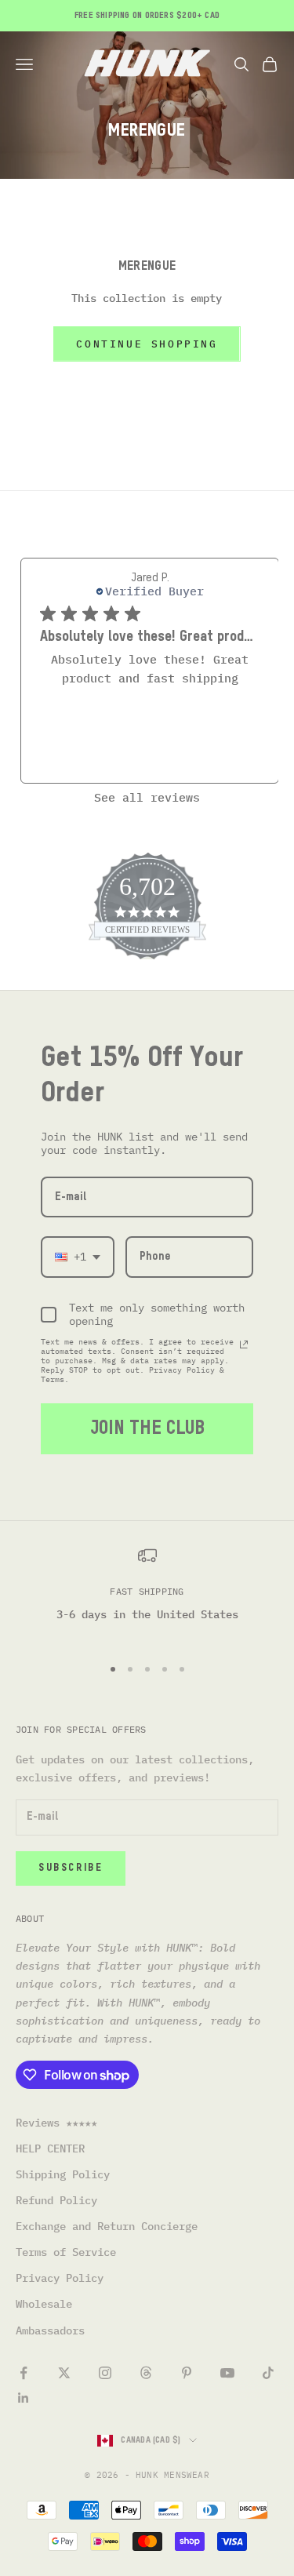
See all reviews (147, 797)
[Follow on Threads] (146, 2373)
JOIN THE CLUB (147, 1428)
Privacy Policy (60, 2278)
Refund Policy (56, 2200)
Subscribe (71, 1868)
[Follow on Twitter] (64, 2373)
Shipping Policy (63, 2174)
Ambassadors (50, 2330)
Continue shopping (147, 344)
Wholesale (44, 2304)
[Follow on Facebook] (24, 2373)
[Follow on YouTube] (227, 2373)
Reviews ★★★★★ (56, 2123)
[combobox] (78, 1257)
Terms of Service (66, 2252)
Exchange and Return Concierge (107, 2226)
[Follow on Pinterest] (187, 2373)
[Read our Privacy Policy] (244, 1344)
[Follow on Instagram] (105, 2373)
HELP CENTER (50, 2148)
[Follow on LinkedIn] (24, 2398)
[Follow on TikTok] (268, 2373)
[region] (147, 1594)
